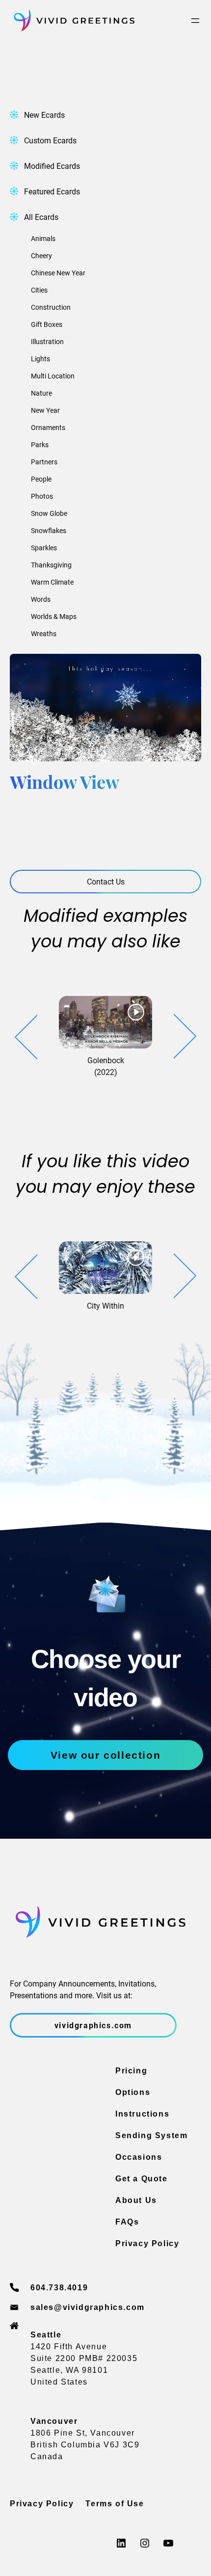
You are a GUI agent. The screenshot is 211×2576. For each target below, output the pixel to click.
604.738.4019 (59, 2288)
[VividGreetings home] (72, 21)
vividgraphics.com (93, 2025)
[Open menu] (195, 21)
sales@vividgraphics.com (88, 2307)
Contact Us (106, 881)
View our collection (105, 1755)
